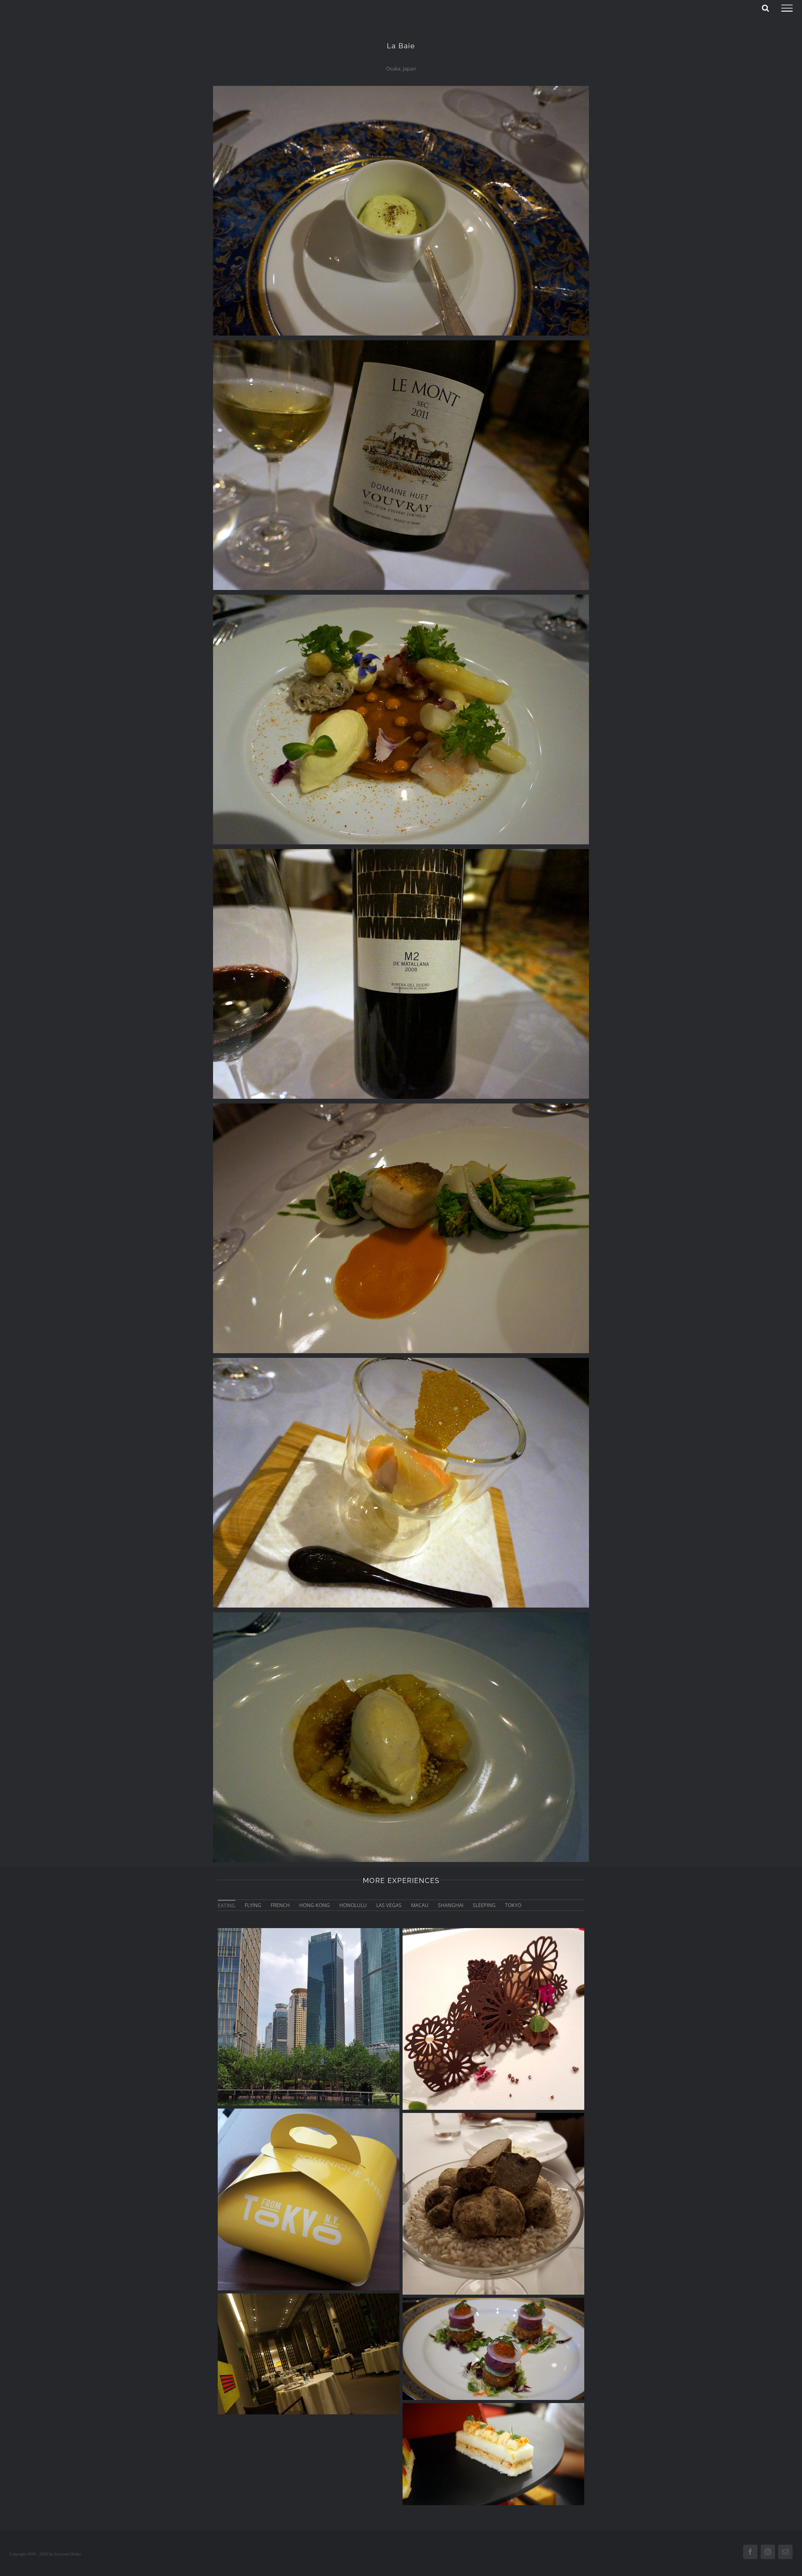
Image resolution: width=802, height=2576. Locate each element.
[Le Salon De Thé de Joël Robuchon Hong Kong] (493, 2454)
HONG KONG (315, 1905)
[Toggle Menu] (787, 8)
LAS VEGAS (389, 1905)
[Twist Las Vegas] (493, 2204)
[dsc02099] (401, 88)
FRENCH (280, 1905)
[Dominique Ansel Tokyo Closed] (309, 2199)
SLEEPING (484, 1905)
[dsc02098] (401, 343)
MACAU (420, 1905)
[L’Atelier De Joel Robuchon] (493, 2019)
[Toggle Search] (765, 8)
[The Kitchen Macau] (493, 2349)
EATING (227, 1906)
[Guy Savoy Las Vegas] (309, 2354)
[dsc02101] (401, 597)
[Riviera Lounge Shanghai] (309, 2017)
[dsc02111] (401, 1615)
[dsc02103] (401, 1106)
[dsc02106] (401, 852)
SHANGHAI (451, 1905)
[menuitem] (227, 1905)
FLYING (253, 1905)
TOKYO (513, 1905)
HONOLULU (353, 1905)
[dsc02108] (401, 1360)
